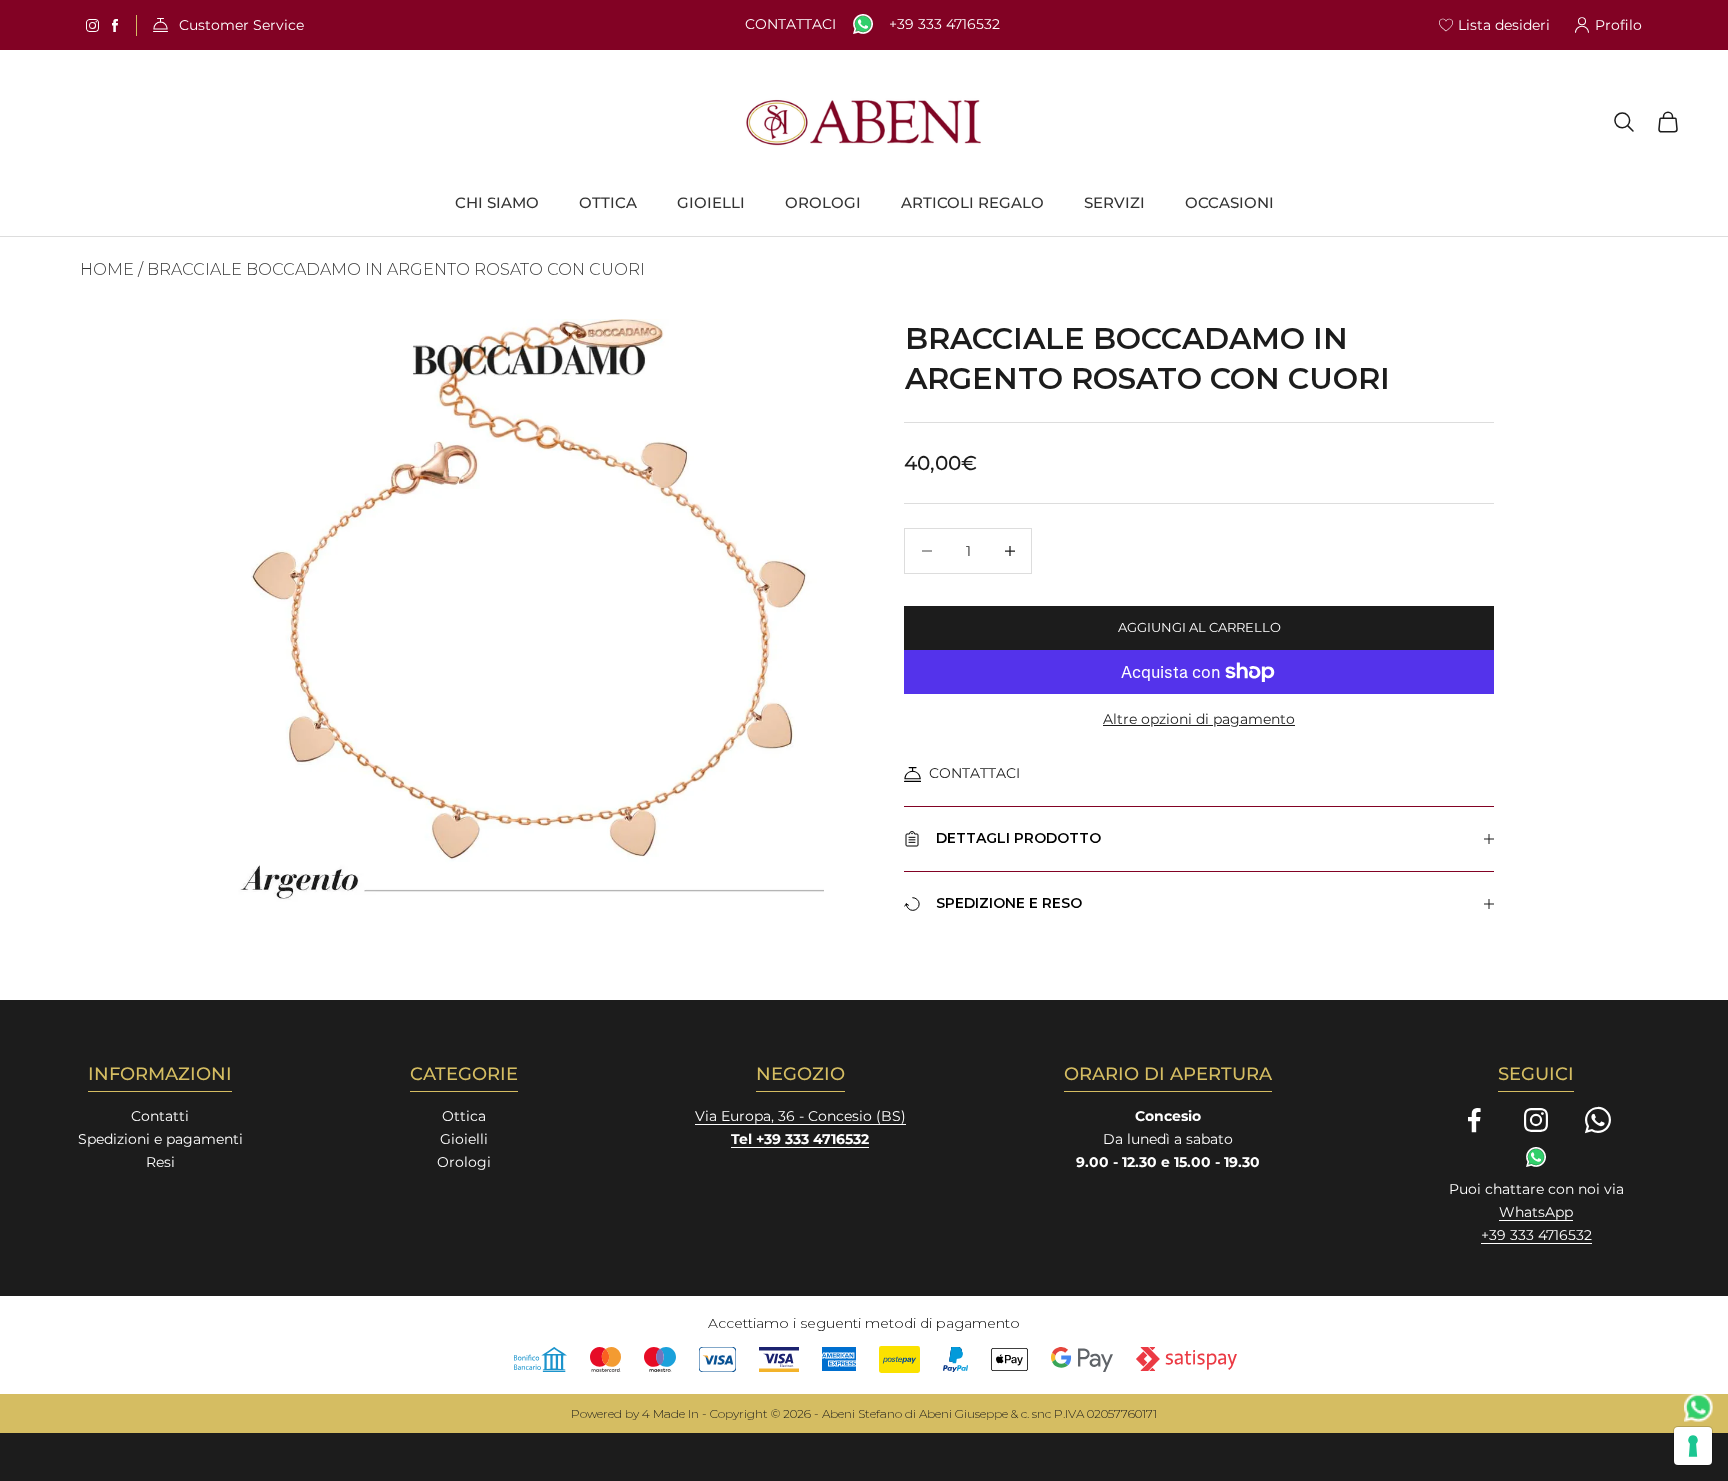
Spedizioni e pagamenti (160, 1139)
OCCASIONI (1229, 203)
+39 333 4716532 (944, 24)
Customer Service (241, 25)
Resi (160, 1162)
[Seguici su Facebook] (1474, 1120)
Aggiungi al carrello (1199, 627)
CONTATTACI (974, 773)
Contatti (160, 1116)
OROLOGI (823, 203)
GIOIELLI (711, 203)
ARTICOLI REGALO (972, 203)
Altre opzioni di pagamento (1199, 719)
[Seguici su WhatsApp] (1598, 1120)
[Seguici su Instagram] (1536, 1120)
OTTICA (608, 203)
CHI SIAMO (497, 203)
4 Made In (670, 1413)
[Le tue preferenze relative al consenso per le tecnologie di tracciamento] (1693, 1446)
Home (107, 269)
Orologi (464, 1162)
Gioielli (464, 1139)
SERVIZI (1114, 203)
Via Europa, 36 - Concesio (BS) (800, 1116)
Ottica (464, 1116)
